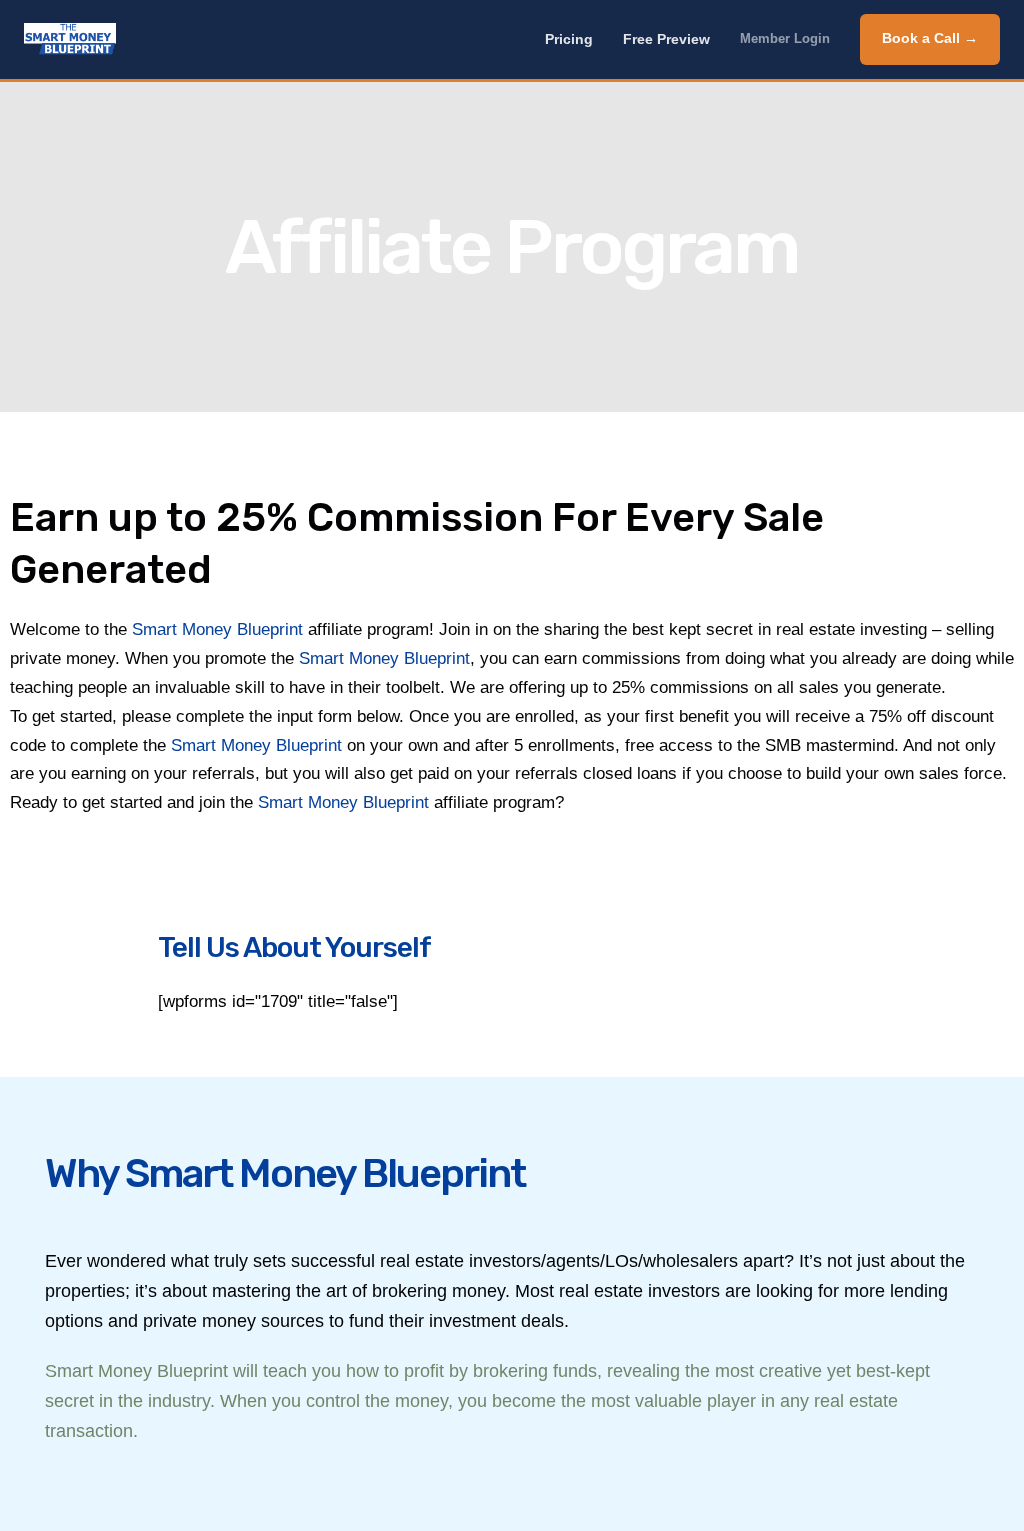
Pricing (569, 39)
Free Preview (666, 39)
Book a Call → (930, 38)
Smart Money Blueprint (217, 629)
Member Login (785, 39)
